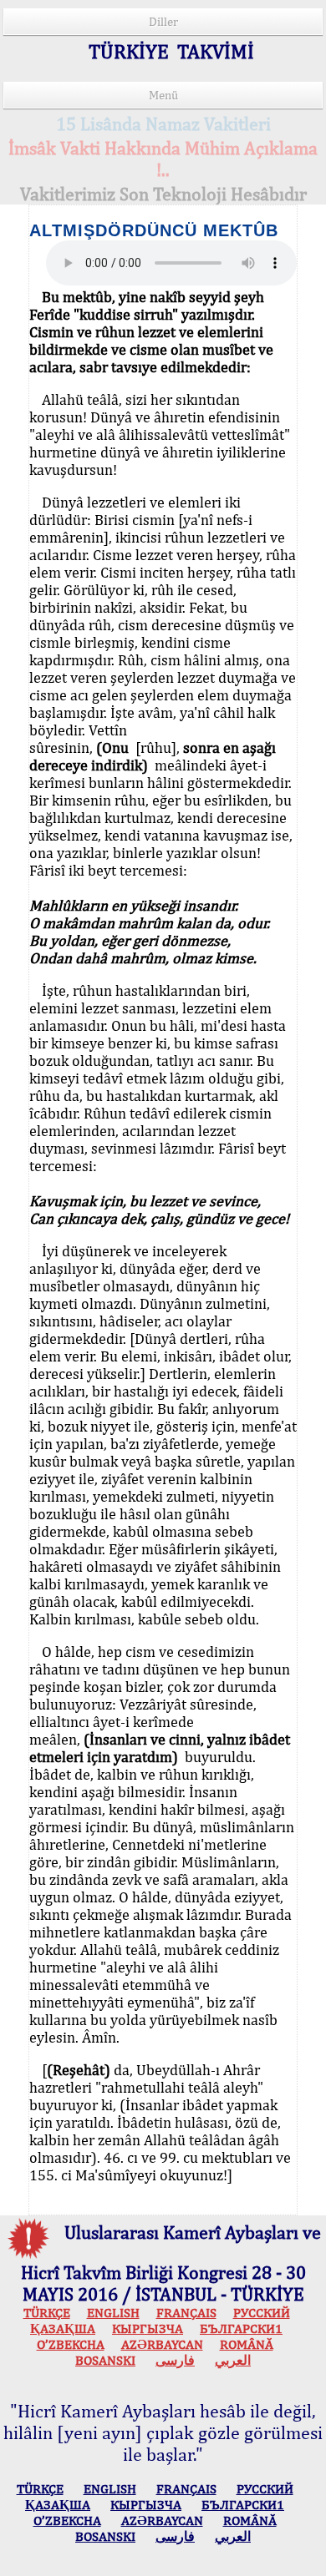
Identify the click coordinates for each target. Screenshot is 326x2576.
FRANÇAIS (186, 2313)
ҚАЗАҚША (63, 2329)
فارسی (175, 2360)
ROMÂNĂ (247, 2344)
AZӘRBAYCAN (162, 2344)
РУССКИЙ (262, 2313)
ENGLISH (113, 2313)
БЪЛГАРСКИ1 (241, 2329)
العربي (233, 2360)
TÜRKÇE (47, 2313)
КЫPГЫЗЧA (148, 2329)
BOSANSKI (105, 2360)
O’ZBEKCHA (71, 2344)
